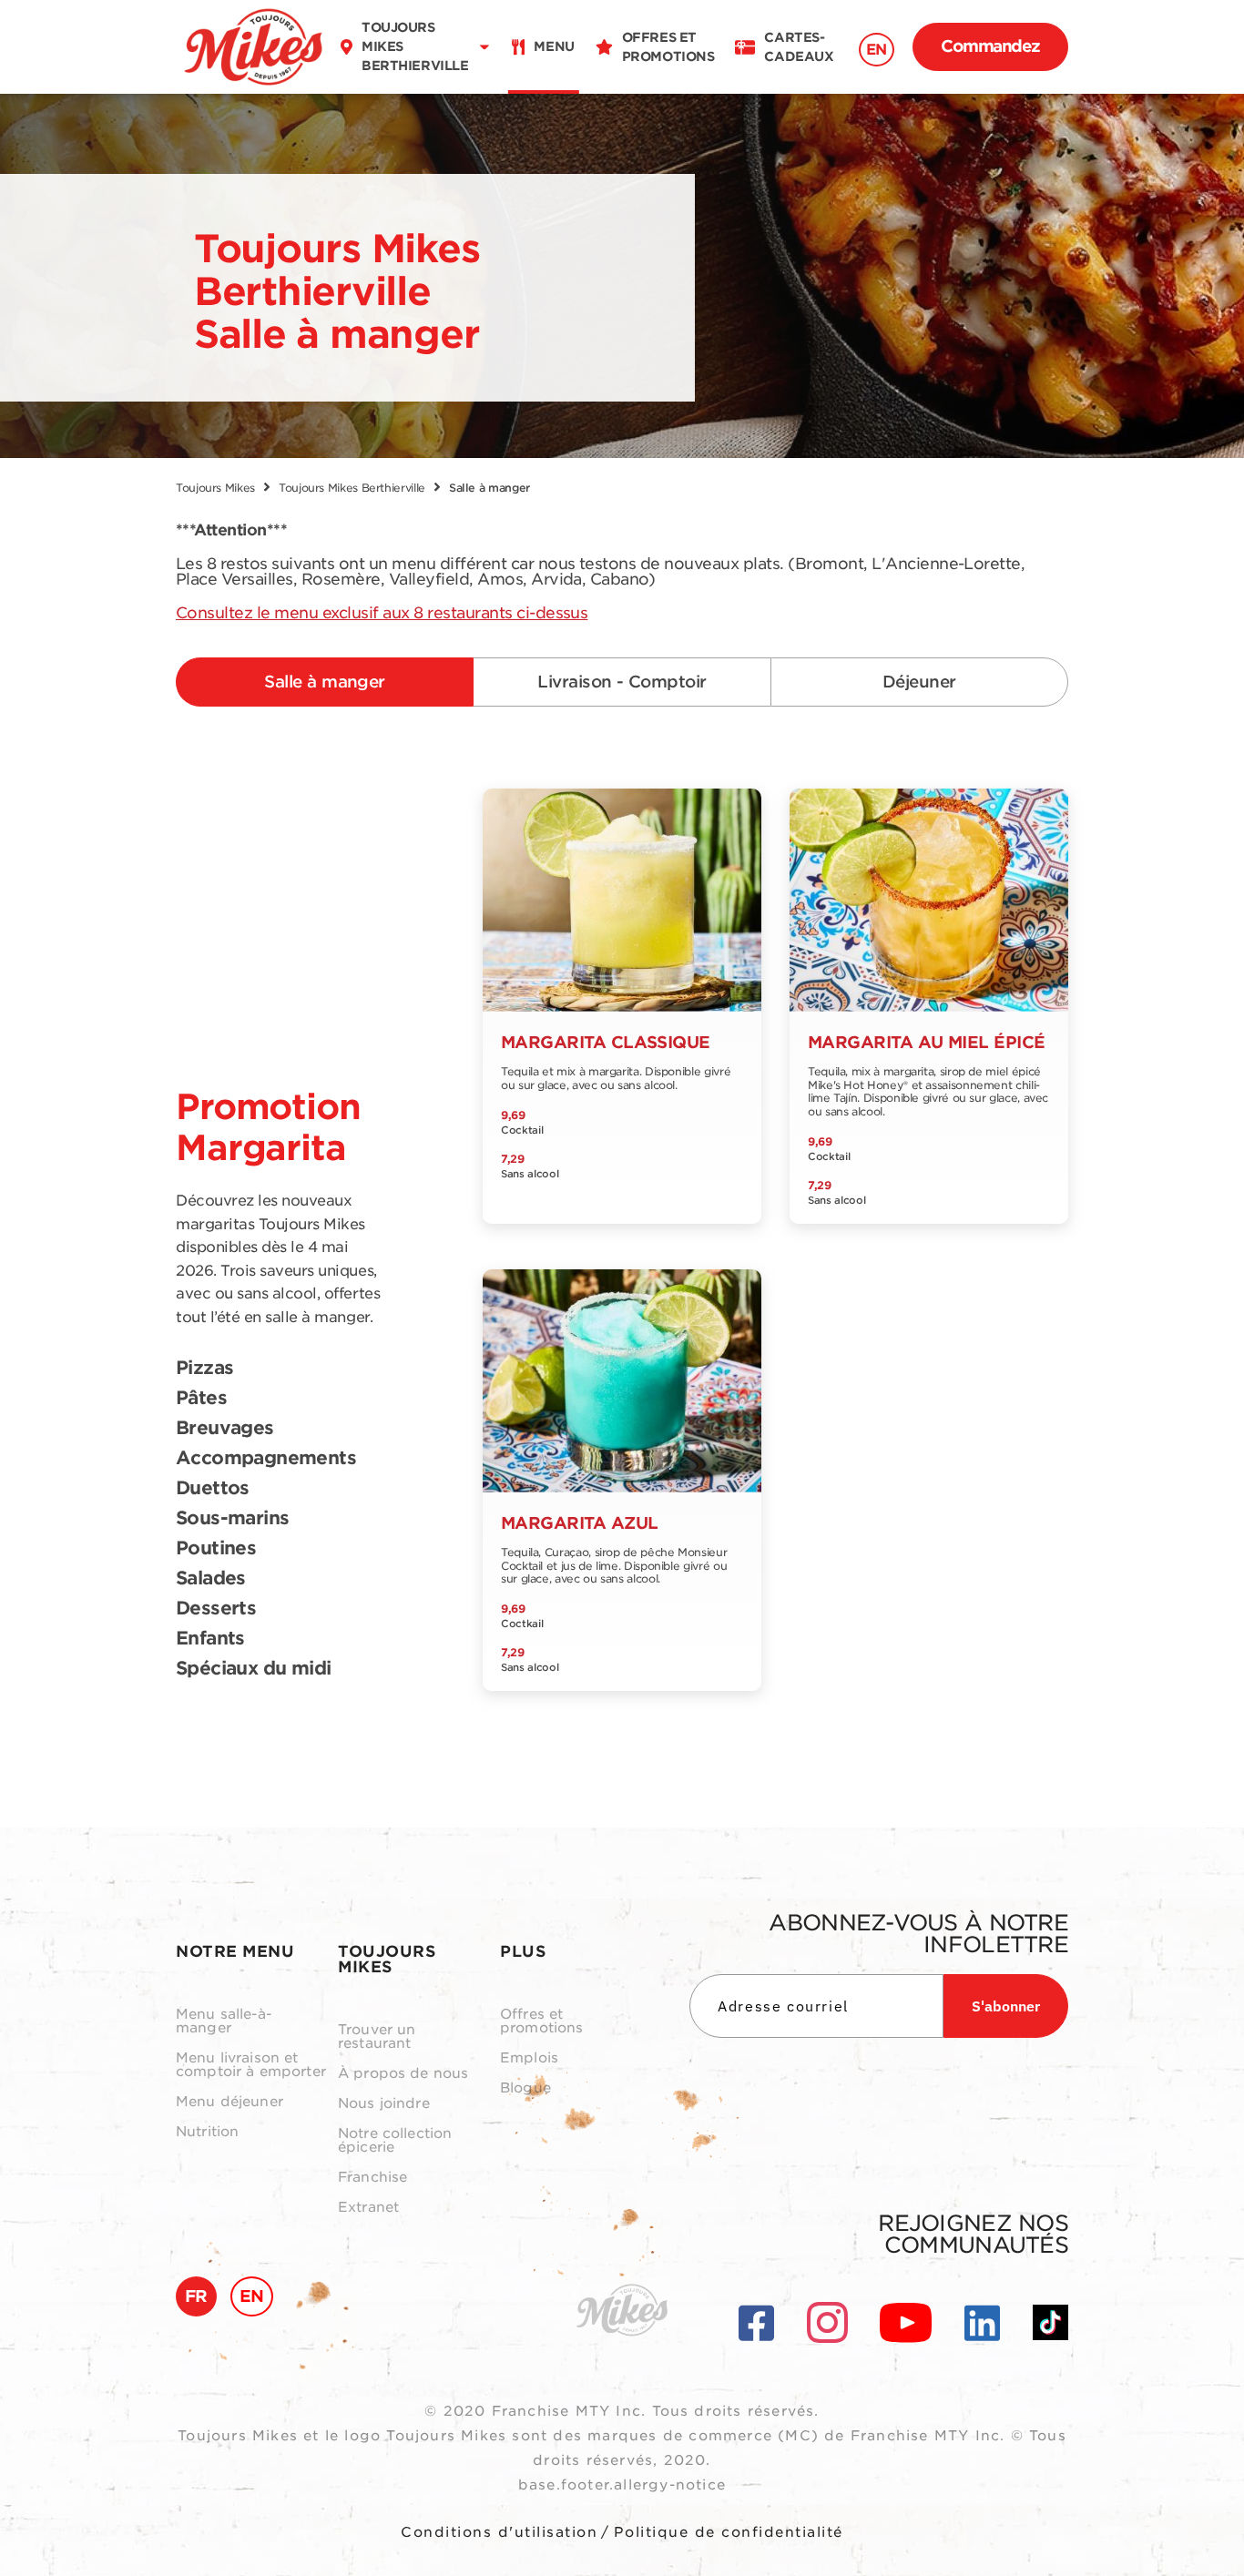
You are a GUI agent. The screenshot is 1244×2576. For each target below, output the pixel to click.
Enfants (210, 1639)
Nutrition (207, 2132)
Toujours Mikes (215, 488)
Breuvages (225, 1429)
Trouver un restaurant (377, 2037)
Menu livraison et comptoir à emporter (251, 2065)
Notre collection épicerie (395, 2141)
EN (877, 50)
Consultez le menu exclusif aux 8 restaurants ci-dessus (382, 613)
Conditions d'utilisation (499, 2532)
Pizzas (204, 1369)
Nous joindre (384, 2104)
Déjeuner (919, 682)
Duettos (213, 1489)
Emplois (529, 2058)
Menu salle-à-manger (224, 2021)
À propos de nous (403, 2074)
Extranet (368, 2208)
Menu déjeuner (229, 2102)
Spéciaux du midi (253, 1669)
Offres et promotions (542, 2021)
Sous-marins (232, 1519)
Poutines (216, 1549)
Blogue (525, 2088)
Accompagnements (266, 1459)
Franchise (372, 2178)
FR (196, 2296)
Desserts (216, 1609)
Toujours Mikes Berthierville (352, 488)
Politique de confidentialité (729, 2532)
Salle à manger (324, 682)
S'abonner (1006, 2006)
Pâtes (201, 1399)
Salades (211, 1579)
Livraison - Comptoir (622, 682)
